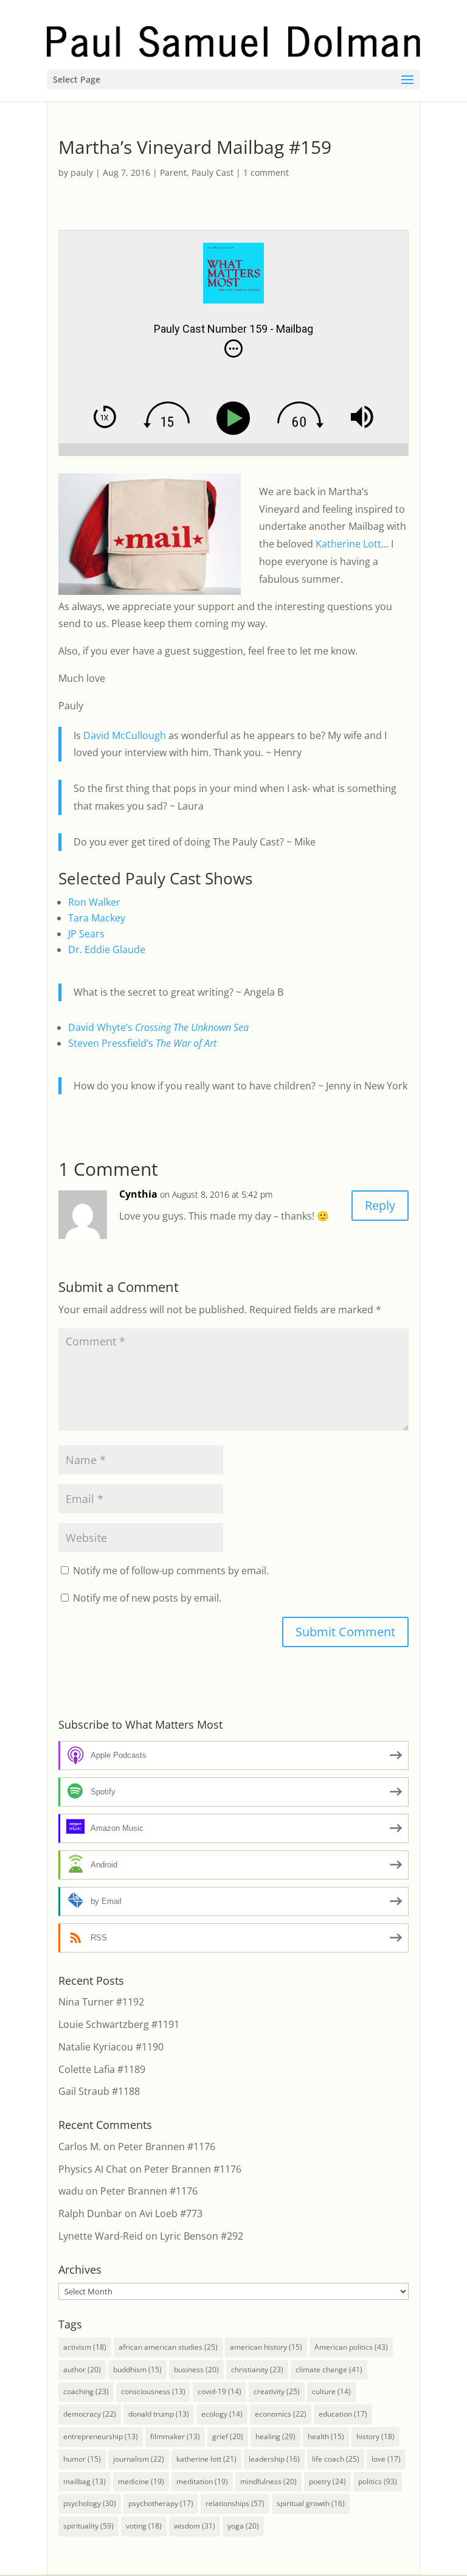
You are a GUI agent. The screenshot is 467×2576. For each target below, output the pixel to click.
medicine (141, 2481)
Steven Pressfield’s (142, 1043)
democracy (90, 2414)
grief (228, 2436)
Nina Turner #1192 (101, 2002)
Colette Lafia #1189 (102, 2069)
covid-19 (220, 2391)
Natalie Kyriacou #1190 (111, 2047)
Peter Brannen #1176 (167, 2147)
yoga (243, 2526)
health (326, 2436)
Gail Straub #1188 (99, 2091)
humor (82, 2459)
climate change (329, 2369)
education (343, 2414)
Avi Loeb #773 (171, 2213)
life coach (336, 2459)
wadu (71, 2191)
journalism (139, 2459)
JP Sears (86, 934)
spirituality (88, 2526)
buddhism (137, 2369)
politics (378, 2481)
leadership (274, 2459)
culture (331, 2391)
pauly (82, 172)
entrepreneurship (101, 2436)
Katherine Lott (348, 544)
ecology (222, 2414)
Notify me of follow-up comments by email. (171, 1571)
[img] (233, 349)
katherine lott (206, 2459)
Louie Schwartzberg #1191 (119, 2024)
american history (266, 2347)
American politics (351, 2347)
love (386, 2459)
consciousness (153, 2391)
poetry (327, 2481)
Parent (173, 172)
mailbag (85, 2481)
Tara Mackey (97, 918)
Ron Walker (94, 902)
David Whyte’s (158, 1027)
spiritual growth (311, 2503)
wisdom (195, 2526)
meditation (202, 2481)
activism (85, 2347)
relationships (235, 2503)
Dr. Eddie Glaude (107, 950)
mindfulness (268, 2481)
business (196, 2369)
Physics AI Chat (93, 2169)
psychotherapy (161, 2503)
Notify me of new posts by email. (147, 1598)
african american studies (168, 2347)
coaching (86, 2391)
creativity (277, 2391)
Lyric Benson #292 (202, 2236)
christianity (257, 2369)
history (375, 2436)
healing (275, 2436)
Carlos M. (80, 2147)
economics (281, 2414)
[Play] (236, 418)
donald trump (159, 2414)
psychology (90, 2503)
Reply (380, 1205)
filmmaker (175, 2436)
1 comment (266, 172)
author (82, 2369)
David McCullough (125, 735)
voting (144, 2526)
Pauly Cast (213, 172)
